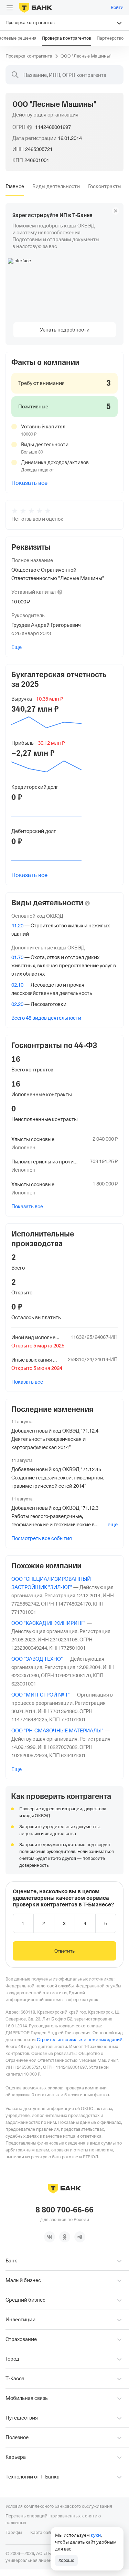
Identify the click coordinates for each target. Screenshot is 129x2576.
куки (96, 2535)
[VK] (50, 2237)
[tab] (15, 186)
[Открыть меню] (10, 8)
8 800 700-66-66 (64, 2210)
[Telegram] (80, 2237)
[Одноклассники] (65, 2237)
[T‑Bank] (36, 8)
